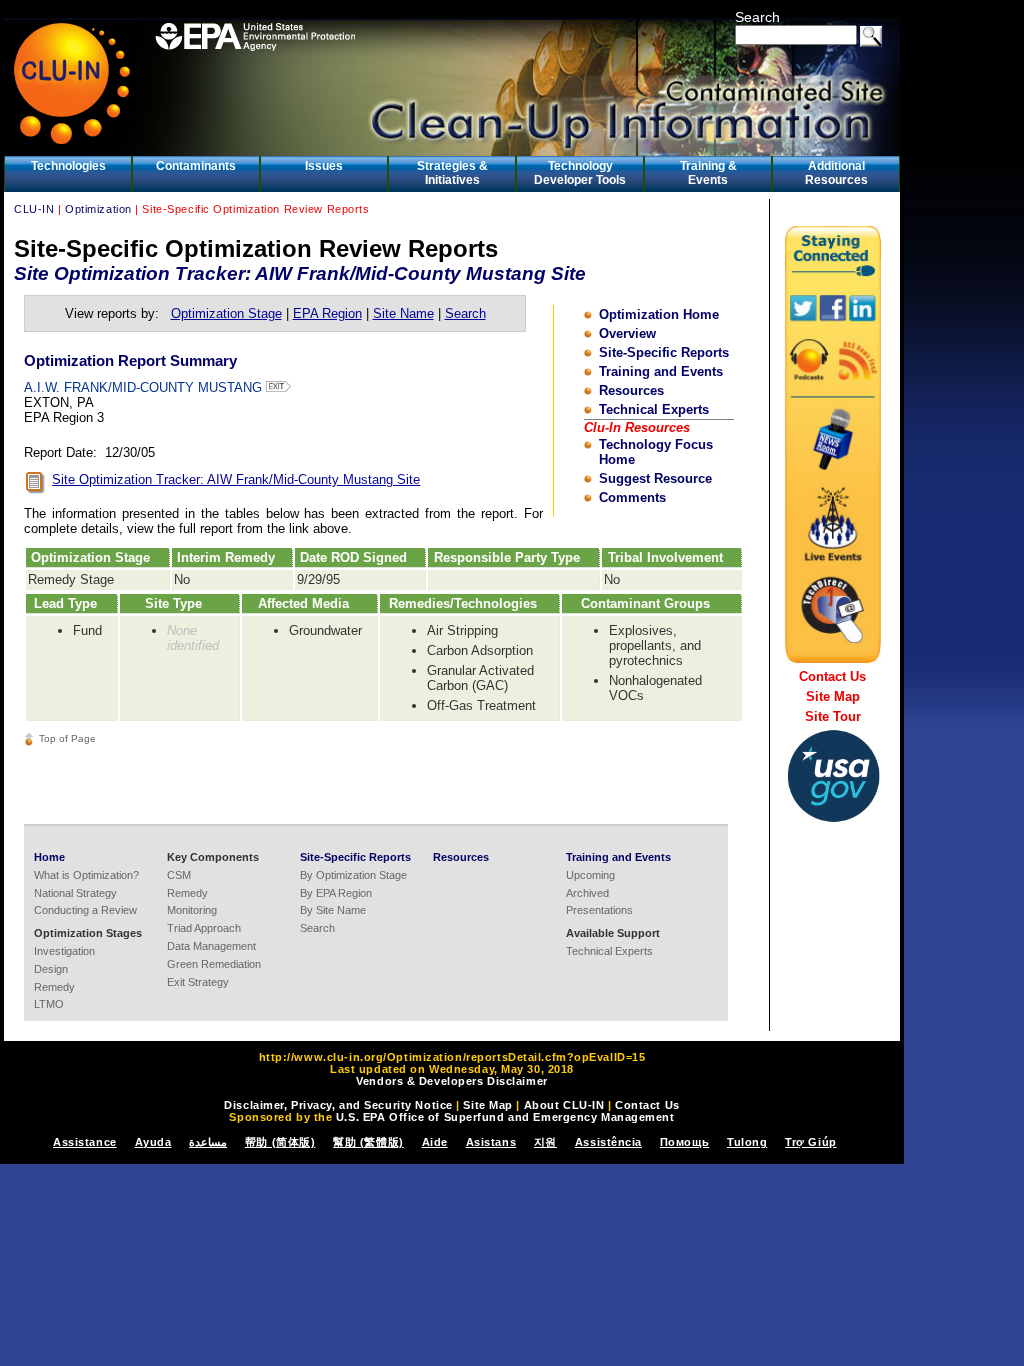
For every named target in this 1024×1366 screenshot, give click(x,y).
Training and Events (661, 371)
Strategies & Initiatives (452, 173)
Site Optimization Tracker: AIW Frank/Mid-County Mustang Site (236, 479)
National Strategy (75, 893)
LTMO (49, 1004)
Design (51, 969)
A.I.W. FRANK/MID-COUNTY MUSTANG (145, 387)
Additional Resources (836, 173)
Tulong (747, 1142)
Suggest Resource (655, 478)
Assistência (608, 1142)
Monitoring (192, 910)
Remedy (54, 987)
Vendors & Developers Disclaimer (451, 1081)
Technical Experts (654, 409)
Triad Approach (204, 928)
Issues (324, 166)
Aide (435, 1142)
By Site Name (333, 910)
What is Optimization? (86, 875)
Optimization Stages (88, 933)
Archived (587, 893)
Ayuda (153, 1142)
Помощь (684, 1142)
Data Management (211, 946)
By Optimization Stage (353, 875)
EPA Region (327, 313)
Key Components (213, 857)
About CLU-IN (564, 1105)
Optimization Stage (226, 313)
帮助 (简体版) (280, 1142)
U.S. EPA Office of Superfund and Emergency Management (505, 1117)
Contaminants (196, 166)
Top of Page (67, 738)
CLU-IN (34, 209)
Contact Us (832, 676)
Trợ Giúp (810, 1142)
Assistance (85, 1142)
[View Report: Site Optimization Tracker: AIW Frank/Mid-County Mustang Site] (35, 489)
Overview (627, 333)
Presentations (599, 910)
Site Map (833, 696)
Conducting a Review (85, 910)
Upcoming (590, 875)
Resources (631, 390)
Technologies (68, 166)
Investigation (64, 951)
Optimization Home (659, 314)
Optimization (98, 209)
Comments (632, 497)
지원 (545, 1142)
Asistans (491, 1142)
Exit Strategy (198, 982)
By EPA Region (336, 893)
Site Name (403, 313)
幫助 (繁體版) (368, 1142)
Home (49, 857)
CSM (179, 875)
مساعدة (208, 1142)
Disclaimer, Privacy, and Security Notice (338, 1105)
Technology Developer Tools (580, 173)
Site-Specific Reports (664, 352)
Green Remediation (214, 964)
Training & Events (708, 173)
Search (757, 17)
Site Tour (833, 716)
